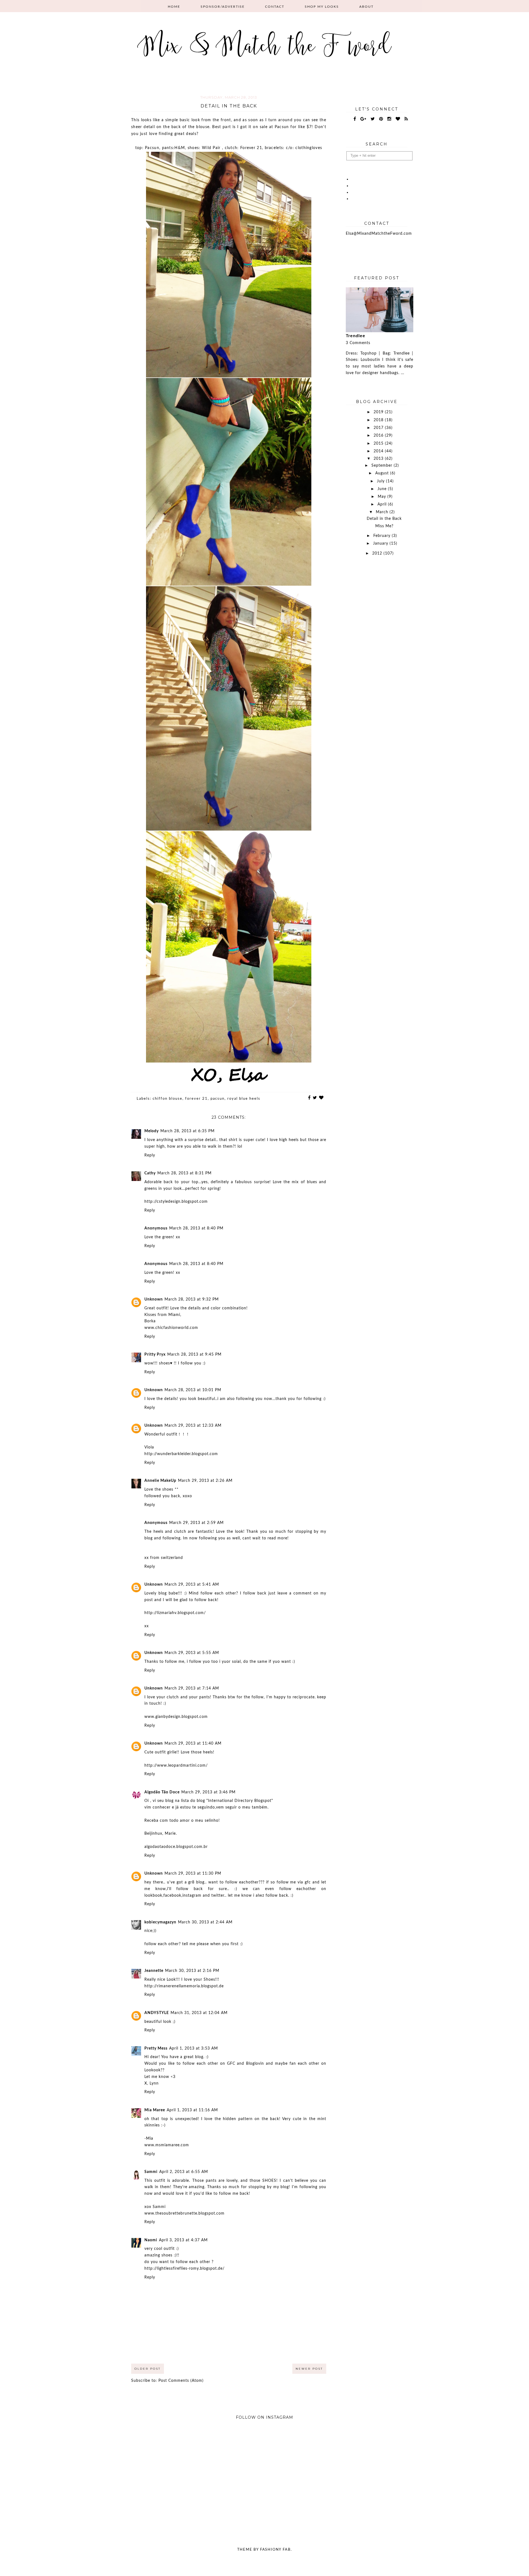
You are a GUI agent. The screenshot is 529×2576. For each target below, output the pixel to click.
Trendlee (356, 336)
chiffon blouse (168, 1099)
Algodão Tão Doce (162, 1792)
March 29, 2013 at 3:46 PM (208, 1792)
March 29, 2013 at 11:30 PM (193, 1874)
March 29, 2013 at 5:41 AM (192, 1585)
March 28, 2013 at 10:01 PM (193, 1390)
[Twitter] (373, 119)
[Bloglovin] (398, 119)
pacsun (218, 1099)
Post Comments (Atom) (181, 2381)
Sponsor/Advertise (223, 7)
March (383, 512)
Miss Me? (384, 526)
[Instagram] (389, 119)
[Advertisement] (380, 652)
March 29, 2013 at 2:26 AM (205, 1481)
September (383, 466)
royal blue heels (244, 1099)
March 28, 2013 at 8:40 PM (196, 1228)
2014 (379, 451)
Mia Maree (155, 2110)
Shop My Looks (322, 7)
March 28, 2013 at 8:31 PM (184, 1173)
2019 (379, 412)
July (381, 481)
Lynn (154, 2083)
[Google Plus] (363, 119)
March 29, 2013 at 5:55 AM (192, 1653)
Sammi (151, 2172)
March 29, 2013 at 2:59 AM (196, 1523)
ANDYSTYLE (157, 2013)
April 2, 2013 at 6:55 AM (184, 2172)
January (381, 544)
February (383, 536)
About (366, 7)
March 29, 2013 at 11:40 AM (193, 1744)
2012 (378, 553)
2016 (379, 436)
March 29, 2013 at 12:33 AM (193, 1426)
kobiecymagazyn (160, 1922)
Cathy (150, 1173)
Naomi (151, 2240)
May (383, 497)
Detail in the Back (384, 519)
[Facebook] (355, 119)
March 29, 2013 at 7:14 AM (192, 1688)
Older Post (148, 2369)
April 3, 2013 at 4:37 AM (183, 2240)
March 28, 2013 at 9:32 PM (192, 1299)
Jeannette (154, 1971)
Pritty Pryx (155, 1355)
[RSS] (406, 119)
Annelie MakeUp (160, 1481)
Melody (152, 1131)
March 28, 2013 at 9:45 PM (194, 1355)
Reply (150, 1155)
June (383, 489)
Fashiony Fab (275, 2550)
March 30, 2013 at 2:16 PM (192, 1971)
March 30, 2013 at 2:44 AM (205, 1922)
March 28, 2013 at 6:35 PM (187, 1131)
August (383, 473)
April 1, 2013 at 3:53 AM (194, 2048)
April (383, 504)
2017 (379, 428)
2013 (379, 459)
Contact (275, 7)
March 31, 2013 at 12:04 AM (199, 2013)
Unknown (154, 1299)
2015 (379, 444)
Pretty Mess (156, 2048)
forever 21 (196, 1099)
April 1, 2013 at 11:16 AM (192, 2110)
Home (174, 7)
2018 (379, 420)
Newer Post (309, 2369)
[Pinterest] (381, 119)
